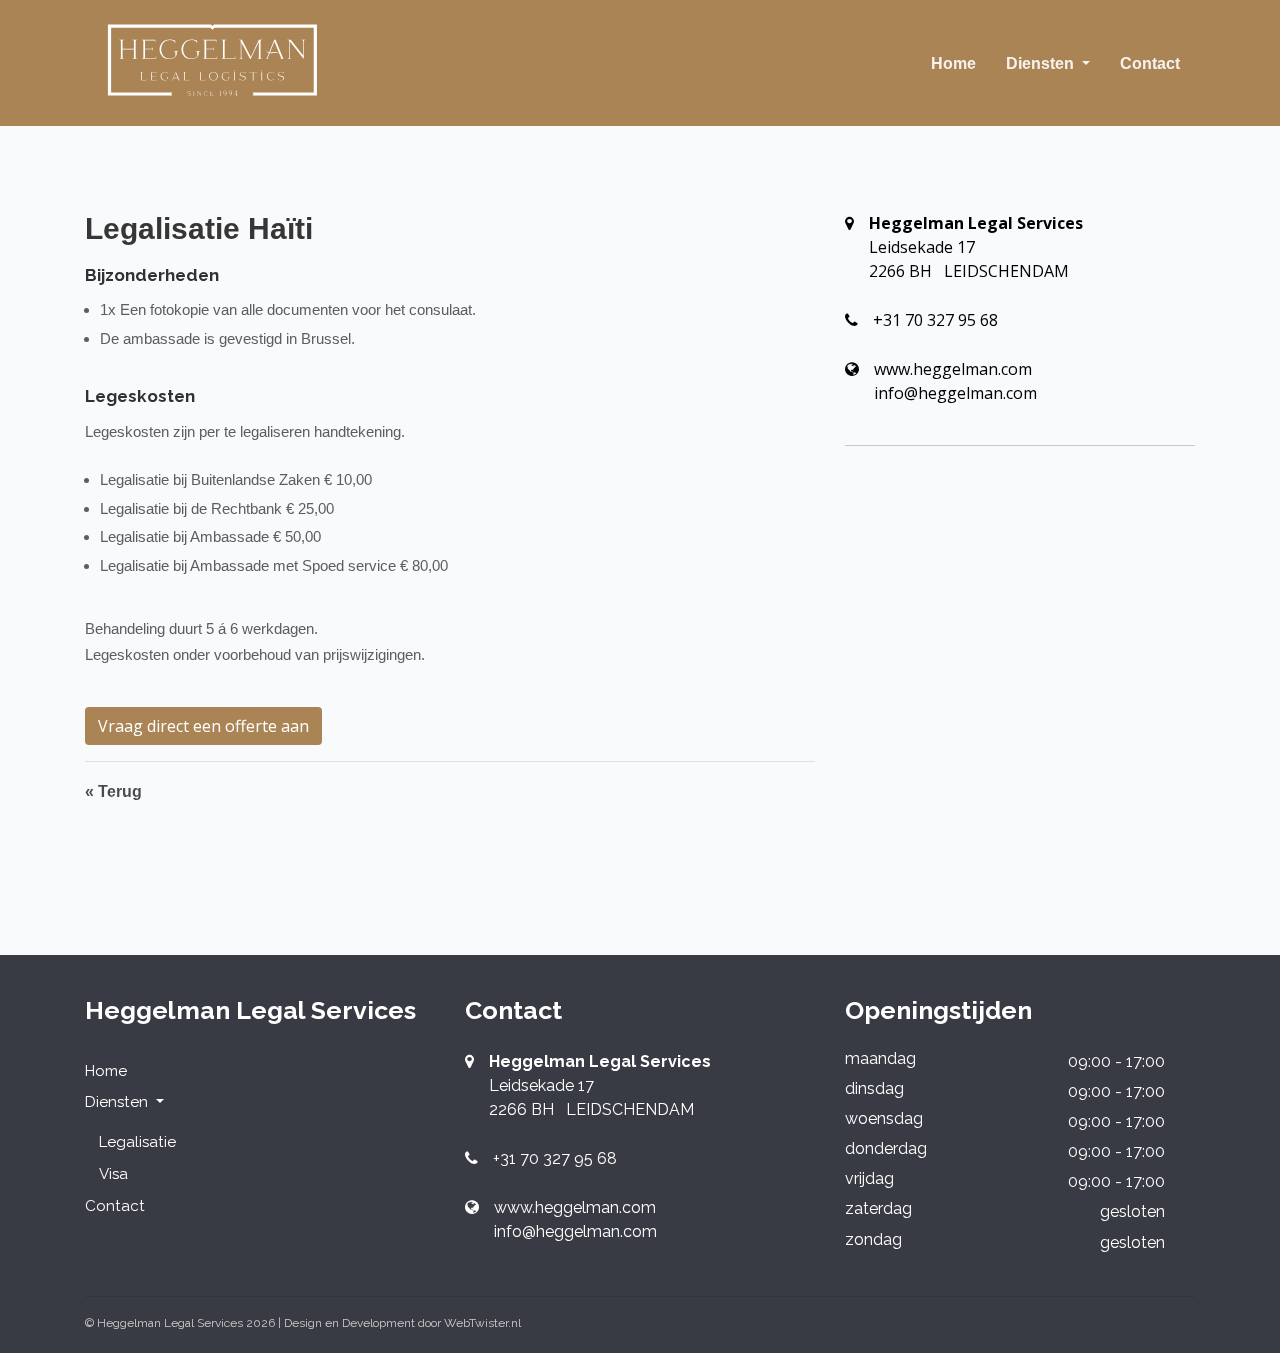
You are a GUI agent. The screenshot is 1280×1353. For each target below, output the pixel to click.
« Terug (113, 791)
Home (953, 63)
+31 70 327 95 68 (935, 320)
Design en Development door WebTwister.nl (402, 1323)
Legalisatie (137, 1142)
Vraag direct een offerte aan (203, 726)
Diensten (1042, 63)
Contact (1150, 63)
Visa (113, 1174)
